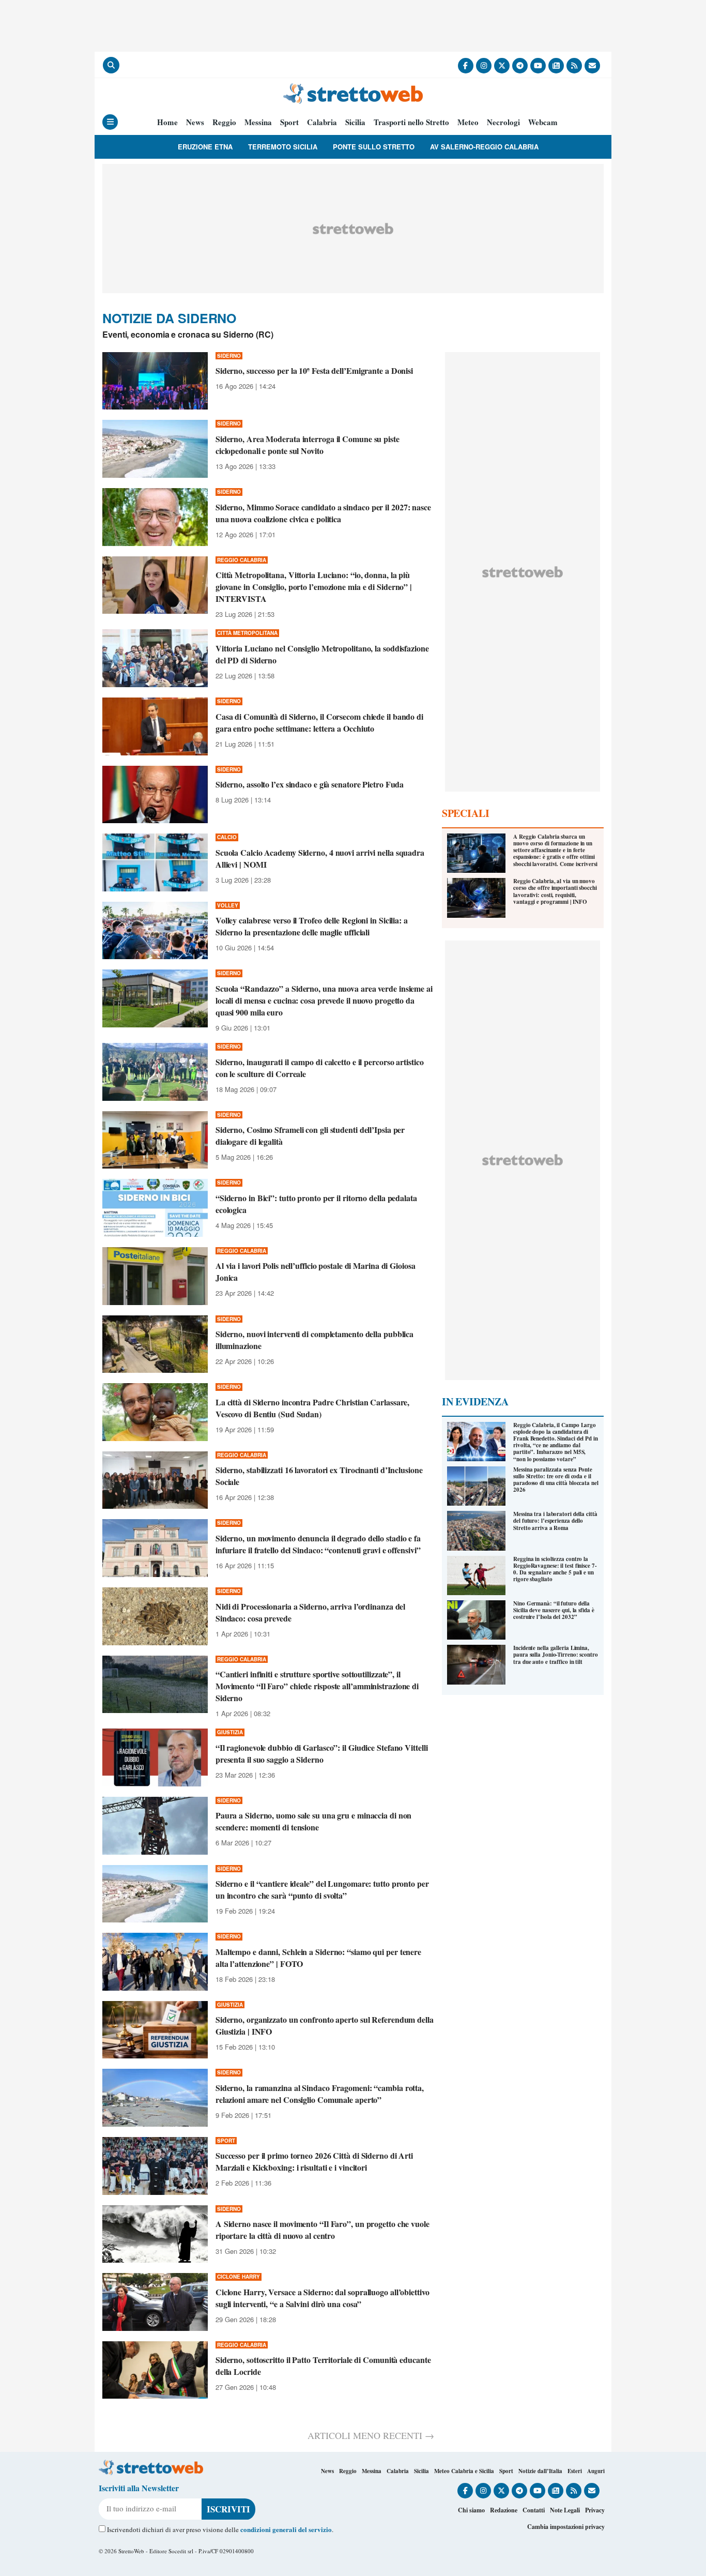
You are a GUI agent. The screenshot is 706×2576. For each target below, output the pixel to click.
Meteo (468, 122)
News (195, 122)
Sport (289, 122)
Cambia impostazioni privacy (566, 2527)
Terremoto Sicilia (283, 147)
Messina (258, 122)
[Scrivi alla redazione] (592, 66)
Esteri (575, 2471)
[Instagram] (484, 66)
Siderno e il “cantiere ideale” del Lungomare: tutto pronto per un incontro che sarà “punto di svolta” (322, 1889)
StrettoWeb (131, 2551)
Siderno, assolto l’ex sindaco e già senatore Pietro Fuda (310, 784)
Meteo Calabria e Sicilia (464, 2471)
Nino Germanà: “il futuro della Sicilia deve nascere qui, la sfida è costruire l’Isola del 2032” (554, 1610)
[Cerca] (111, 65)
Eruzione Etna (205, 147)
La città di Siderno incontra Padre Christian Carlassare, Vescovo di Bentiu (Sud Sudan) (312, 1408)
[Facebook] (466, 66)
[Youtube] (538, 66)
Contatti (534, 2510)
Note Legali (565, 2510)
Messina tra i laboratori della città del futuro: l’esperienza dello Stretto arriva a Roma (555, 1521)
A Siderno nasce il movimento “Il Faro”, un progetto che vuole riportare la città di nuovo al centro (323, 2230)
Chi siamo (471, 2510)
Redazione (504, 2510)
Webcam (543, 122)
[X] (502, 66)
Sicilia (355, 122)
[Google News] (556, 66)
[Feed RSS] (574, 66)
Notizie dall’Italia (540, 2471)
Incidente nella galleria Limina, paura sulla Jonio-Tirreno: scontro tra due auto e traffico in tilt (556, 1655)
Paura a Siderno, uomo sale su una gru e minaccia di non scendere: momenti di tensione (314, 1821)
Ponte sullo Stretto (374, 147)
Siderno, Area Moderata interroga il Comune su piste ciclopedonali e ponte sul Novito (308, 445)
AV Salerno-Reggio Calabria (484, 147)
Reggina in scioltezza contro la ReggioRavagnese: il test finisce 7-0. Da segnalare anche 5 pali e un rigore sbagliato (555, 1569)
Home (167, 122)
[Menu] (110, 122)
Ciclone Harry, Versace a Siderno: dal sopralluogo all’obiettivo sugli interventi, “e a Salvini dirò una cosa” (323, 2298)
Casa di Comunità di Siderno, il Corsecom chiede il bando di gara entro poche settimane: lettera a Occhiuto (319, 722)
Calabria (322, 122)
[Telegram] (520, 66)
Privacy (595, 2510)
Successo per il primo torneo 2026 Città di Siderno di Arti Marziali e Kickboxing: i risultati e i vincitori (314, 2161)
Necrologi (503, 122)
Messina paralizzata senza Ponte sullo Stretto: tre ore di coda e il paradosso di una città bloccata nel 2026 (556, 1480)
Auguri (596, 2471)
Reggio (224, 122)
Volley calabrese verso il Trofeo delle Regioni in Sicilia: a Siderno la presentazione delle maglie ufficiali (312, 926)
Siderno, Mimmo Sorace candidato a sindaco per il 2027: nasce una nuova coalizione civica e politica (323, 513)
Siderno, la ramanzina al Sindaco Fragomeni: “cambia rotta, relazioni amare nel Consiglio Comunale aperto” (320, 2094)
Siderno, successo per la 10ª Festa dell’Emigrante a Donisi (314, 370)
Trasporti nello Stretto (411, 122)
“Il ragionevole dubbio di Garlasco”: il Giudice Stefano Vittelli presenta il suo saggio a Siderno (322, 1753)
